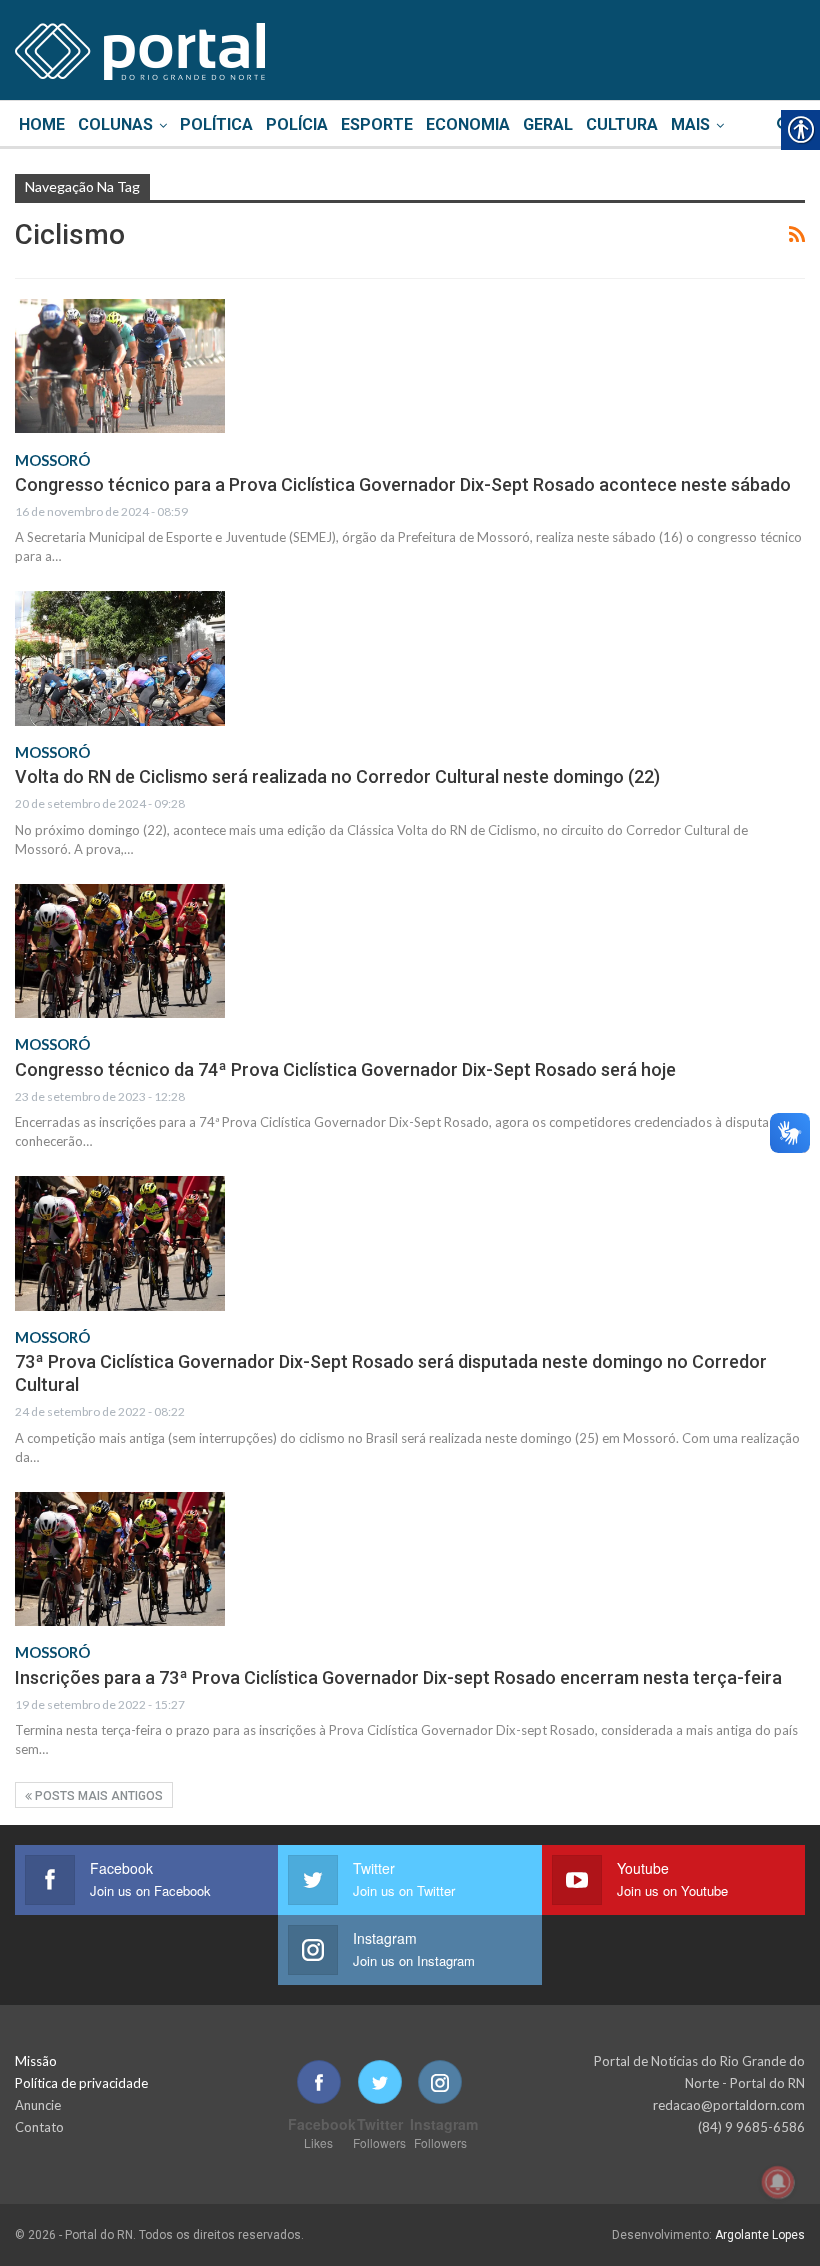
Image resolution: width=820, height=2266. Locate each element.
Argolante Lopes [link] (760, 2235)
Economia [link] (468, 124)
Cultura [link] (622, 124)
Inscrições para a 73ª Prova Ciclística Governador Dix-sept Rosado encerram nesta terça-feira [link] (398, 1677)
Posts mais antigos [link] (97, 1796)
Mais (690, 124)
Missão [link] (36, 2061)
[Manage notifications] (778, 2182)
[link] (140, 48)
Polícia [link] (297, 124)
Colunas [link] (115, 124)
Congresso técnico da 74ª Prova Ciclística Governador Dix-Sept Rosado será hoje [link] (345, 1069)
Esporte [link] (377, 124)
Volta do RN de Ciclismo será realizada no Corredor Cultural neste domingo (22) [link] (337, 776)
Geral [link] (548, 124)
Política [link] (216, 124)
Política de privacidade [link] (81, 2083)
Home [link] (42, 124)
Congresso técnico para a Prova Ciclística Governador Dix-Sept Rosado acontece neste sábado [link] (403, 484)
